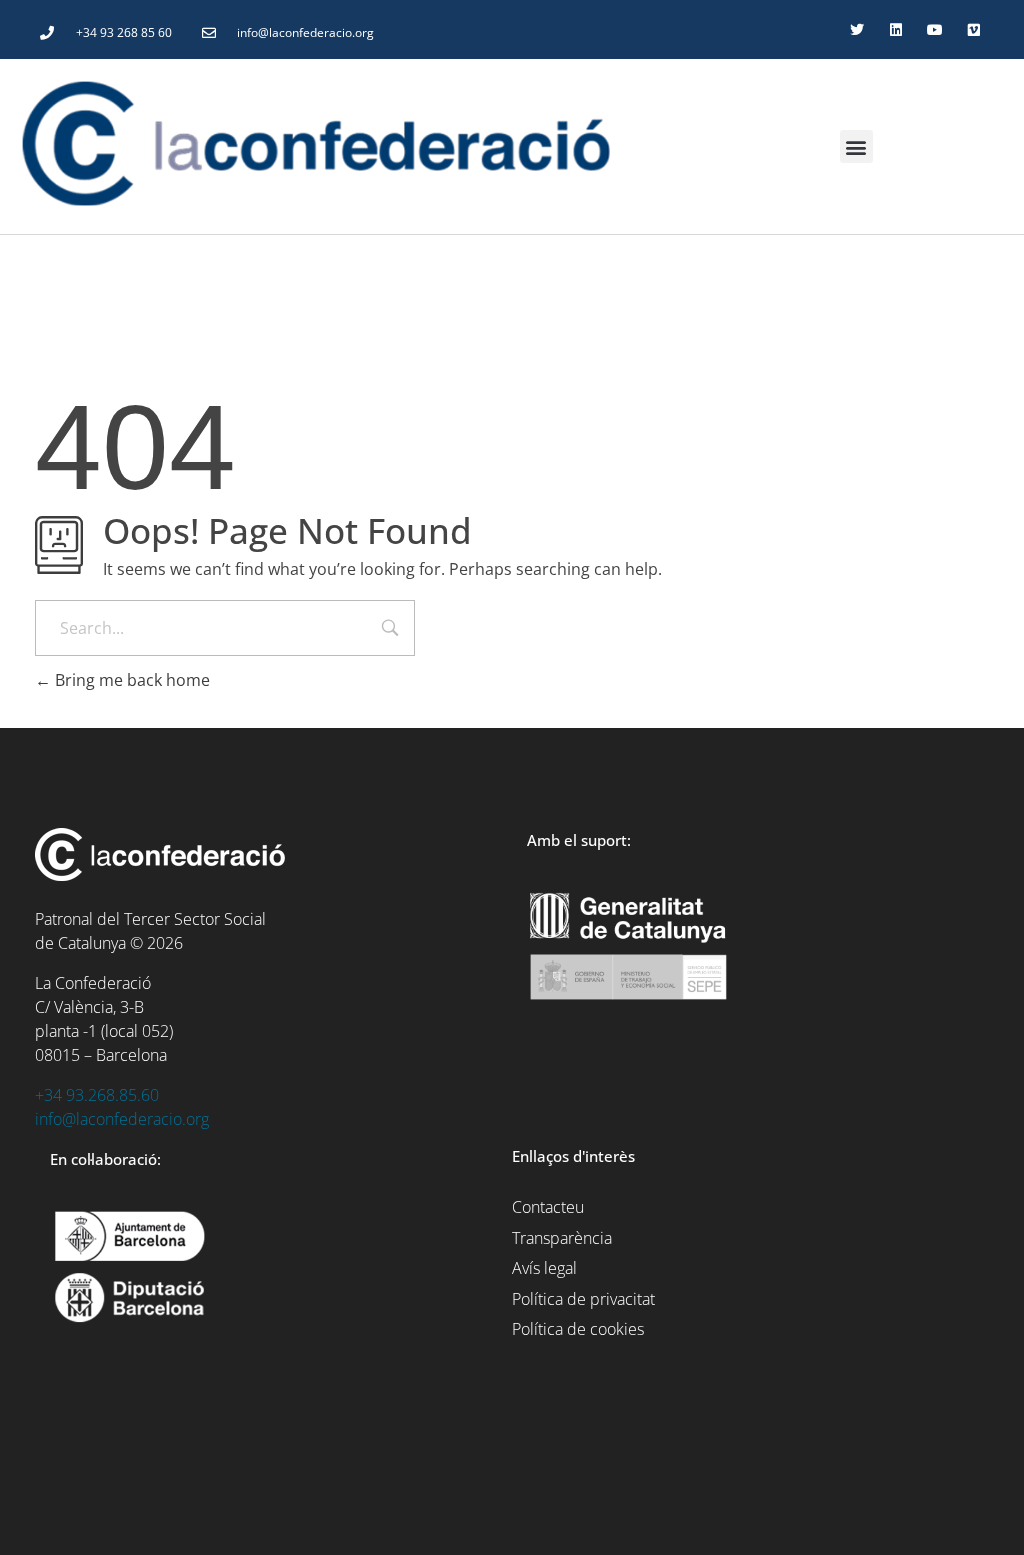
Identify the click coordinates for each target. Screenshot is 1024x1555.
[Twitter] (856, 29)
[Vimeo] (974, 29)
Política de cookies (578, 1329)
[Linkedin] (895, 29)
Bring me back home (130, 680)
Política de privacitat (583, 1299)
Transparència (562, 1238)
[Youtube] (935, 29)
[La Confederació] (364, 143)
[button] (856, 146)
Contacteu (548, 1207)
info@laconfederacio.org (122, 1119)
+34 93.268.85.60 (97, 1095)
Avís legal (544, 1268)
